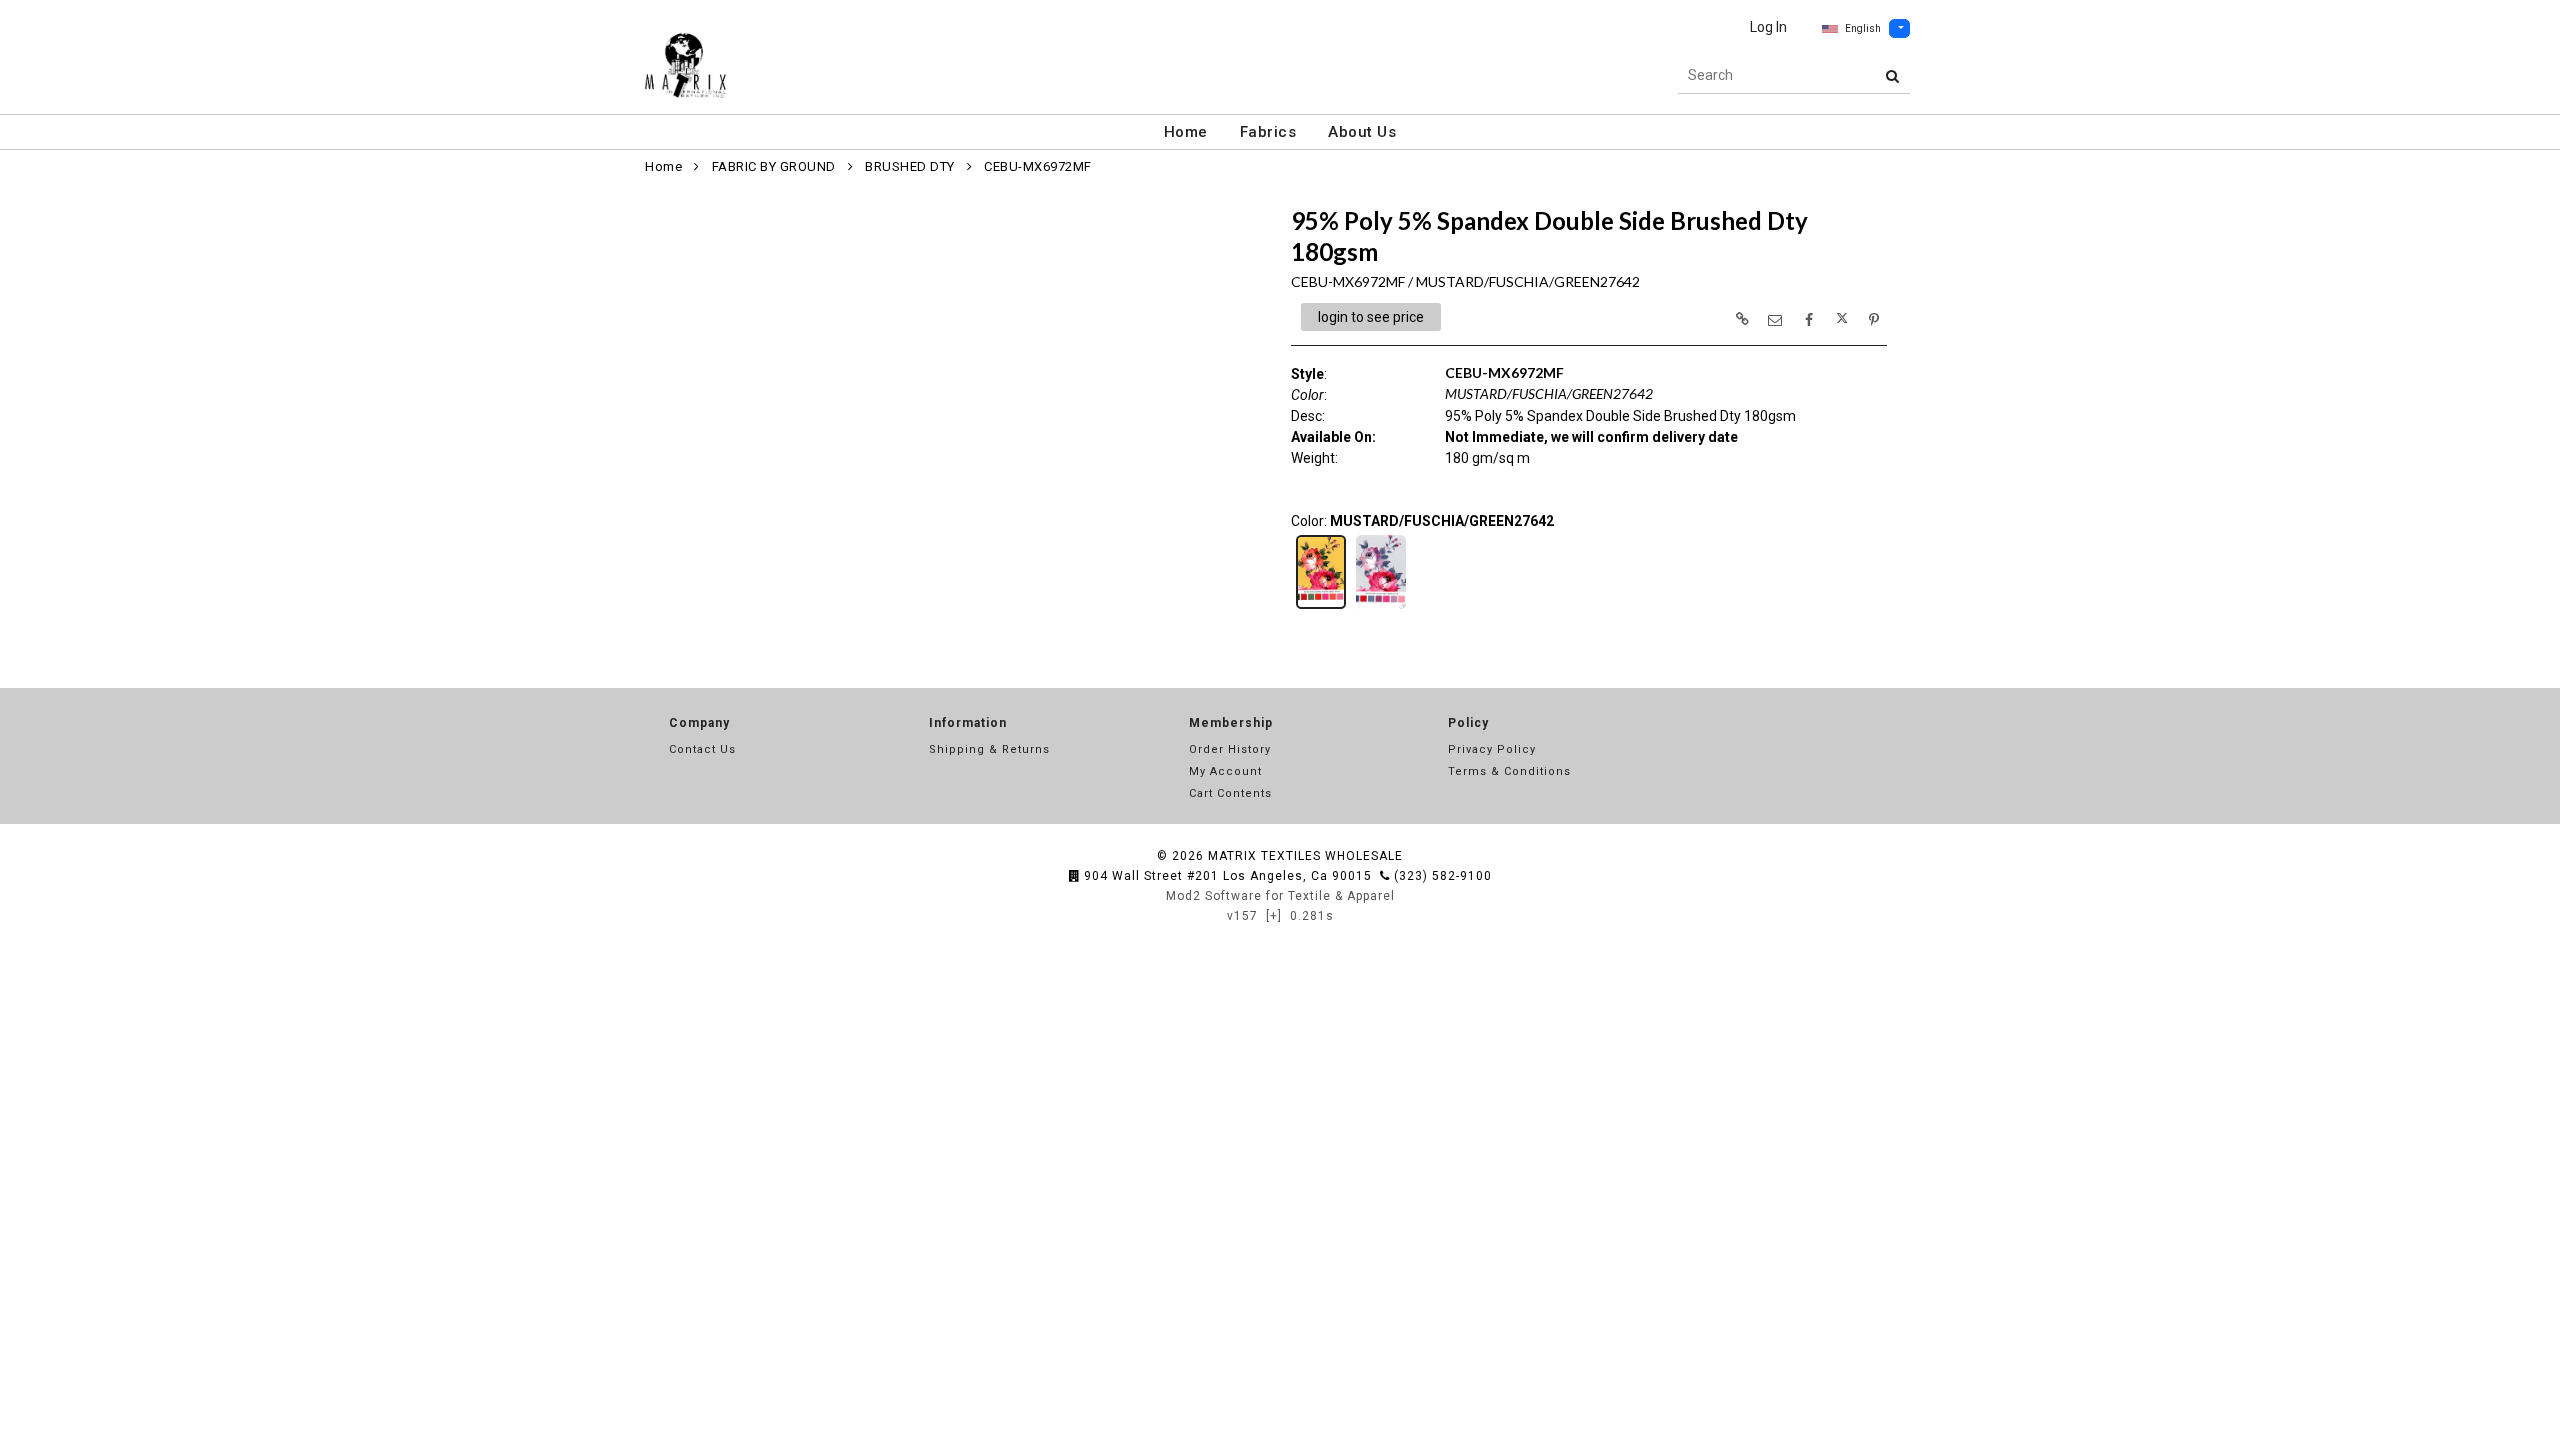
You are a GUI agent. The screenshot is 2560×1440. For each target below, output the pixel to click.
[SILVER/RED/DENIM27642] (1381, 607)
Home (1186, 132)
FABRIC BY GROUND (774, 166)
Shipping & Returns (989, 749)
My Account (1225, 771)
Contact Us (702, 749)
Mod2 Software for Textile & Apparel (1280, 896)
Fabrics (1268, 132)
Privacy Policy (1492, 749)
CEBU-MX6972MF (1038, 166)
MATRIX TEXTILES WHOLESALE (1305, 856)
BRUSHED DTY (910, 166)
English (1863, 28)
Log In (1768, 27)
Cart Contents (1230, 793)
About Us (1362, 132)
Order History (1230, 749)
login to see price (1371, 317)
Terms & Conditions (1509, 771)
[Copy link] (1742, 319)
